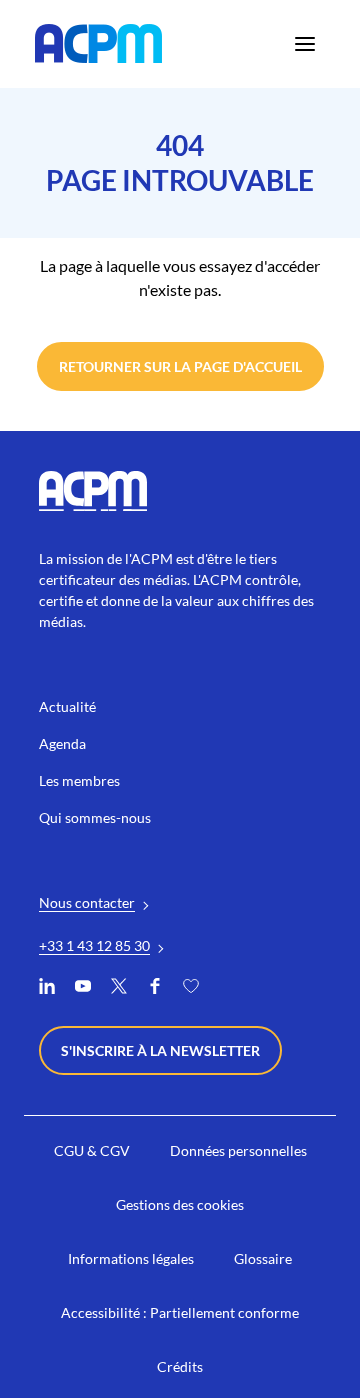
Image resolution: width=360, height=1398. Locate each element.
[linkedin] (47, 988)
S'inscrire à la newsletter (160, 1050)
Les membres (79, 780)
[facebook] (155, 988)
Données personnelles (238, 1150)
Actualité (67, 706)
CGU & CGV (92, 1150)
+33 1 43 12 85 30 (94, 945)
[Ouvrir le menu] (305, 44)
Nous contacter (87, 902)
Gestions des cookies (180, 1204)
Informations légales (131, 1258)
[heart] (191, 988)
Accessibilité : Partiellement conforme (180, 1312)
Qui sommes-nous (95, 817)
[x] (119, 988)
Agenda (62, 743)
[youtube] (83, 988)
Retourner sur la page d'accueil (180, 366)
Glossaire (263, 1258)
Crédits (180, 1366)
